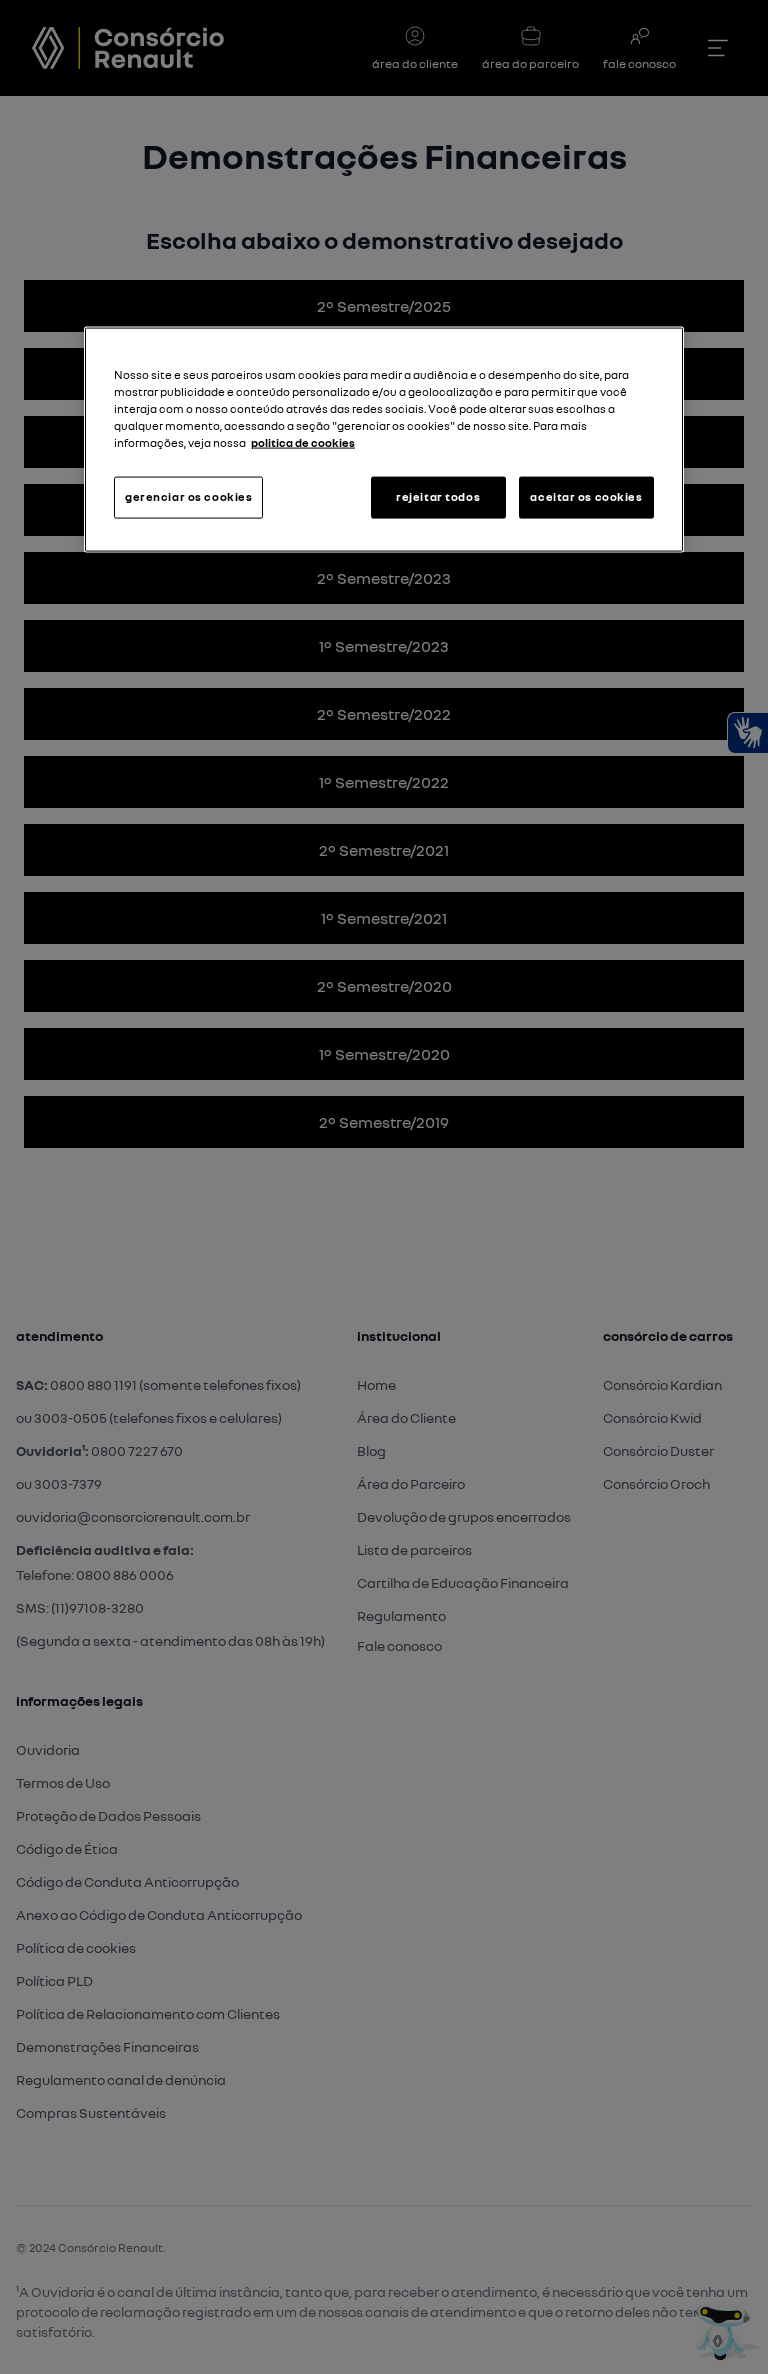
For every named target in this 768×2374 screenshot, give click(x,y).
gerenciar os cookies (188, 497)
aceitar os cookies (586, 497)
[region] (384, 440)
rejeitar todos (438, 497)
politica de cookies (303, 443)
